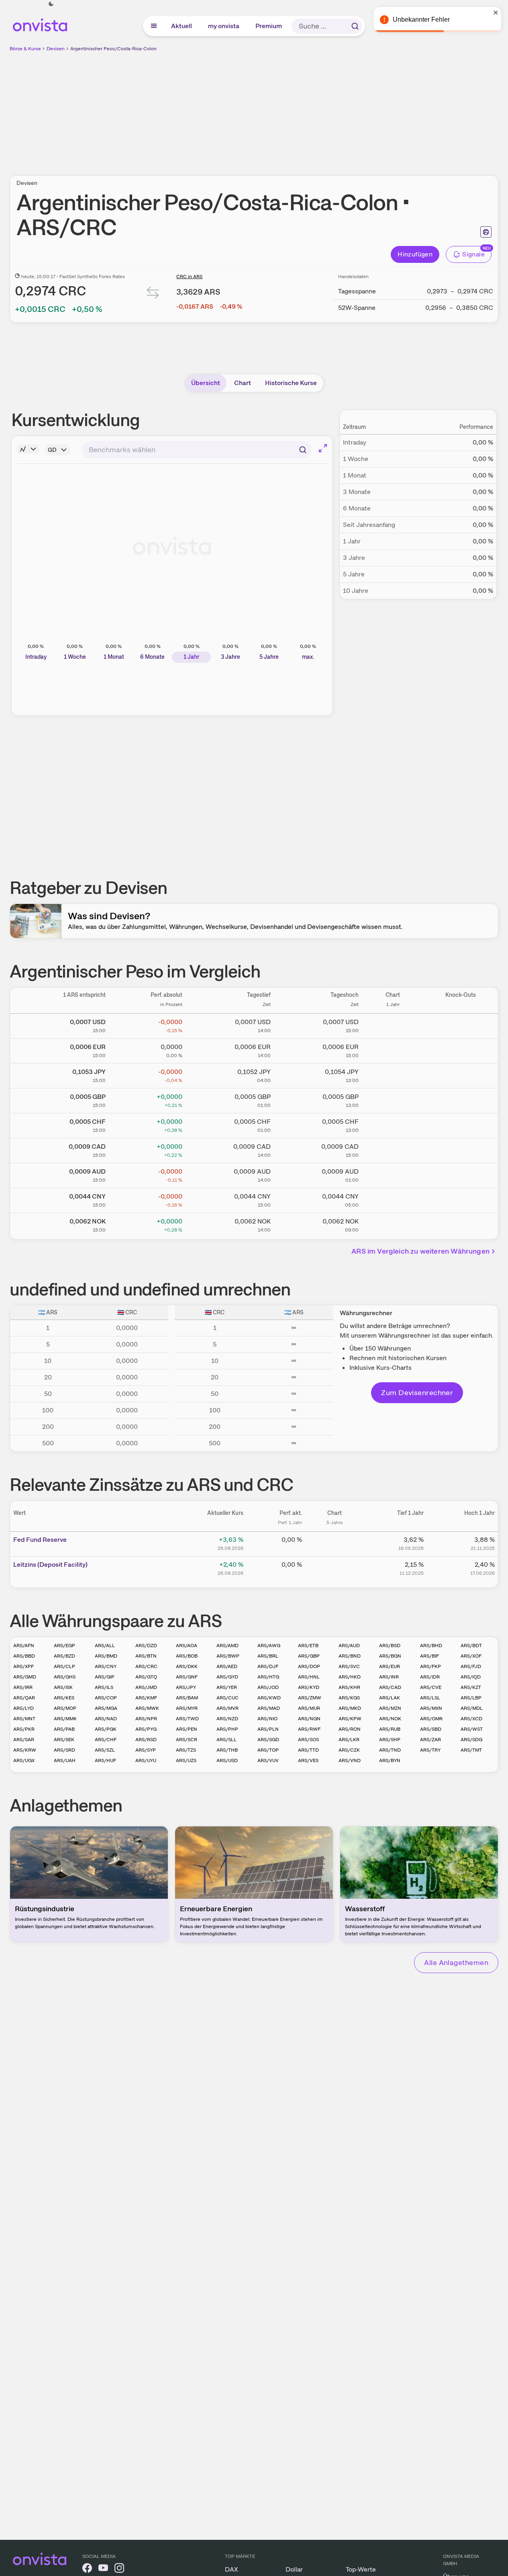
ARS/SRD (64, 1750)
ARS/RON (350, 1729)
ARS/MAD (269, 1708)
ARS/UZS (186, 1760)
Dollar (294, 2569)
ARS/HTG (268, 1677)
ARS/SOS (308, 1740)
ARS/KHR (349, 1687)
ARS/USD (227, 1760)
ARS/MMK (65, 1719)
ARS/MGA (106, 1708)
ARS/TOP (268, 1750)
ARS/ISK (63, 1687)
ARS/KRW (25, 1750)
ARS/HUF (105, 1760)
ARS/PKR (24, 1729)
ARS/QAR (24, 1698)
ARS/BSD (390, 1646)
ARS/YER (227, 1687)
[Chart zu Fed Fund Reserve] (335, 1543)
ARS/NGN (309, 1719)
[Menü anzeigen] (154, 26)
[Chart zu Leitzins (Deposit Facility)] (335, 1568)
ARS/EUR (390, 1666)
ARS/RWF (309, 1729)
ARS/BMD (106, 1656)
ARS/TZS (186, 1750)
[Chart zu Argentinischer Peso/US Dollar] (393, 1025)
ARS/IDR (430, 1677)
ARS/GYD (227, 1677)
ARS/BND (350, 1656)
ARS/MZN (390, 1708)
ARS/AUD (349, 1646)
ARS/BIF (429, 1656)
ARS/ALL (105, 1646)
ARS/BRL (268, 1656)
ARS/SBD (431, 1729)
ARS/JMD (146, 1687)
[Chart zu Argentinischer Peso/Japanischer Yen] (393, 1074)
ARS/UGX (24, 1760)
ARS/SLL (226, 1740)
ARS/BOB (187, 1656)
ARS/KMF (146, 1698)
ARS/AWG (269, 1646)
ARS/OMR (431, 1719)
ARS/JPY (186, 1687)
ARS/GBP (309, 1656)
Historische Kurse (291, 383)
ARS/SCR (187, 1740)
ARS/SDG (471, 1740)
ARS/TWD (187, 1719)
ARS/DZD (146, 1646)
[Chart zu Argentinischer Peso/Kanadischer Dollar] (393, 1149)
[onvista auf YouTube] (103, 2569)
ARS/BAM (187, 1698)
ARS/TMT (471, 1750)
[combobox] (197, 450)
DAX (232, 2569)
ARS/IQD (471, 1677)
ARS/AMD (227, 1646)
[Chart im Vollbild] (323, 448)
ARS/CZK (349, 1750)
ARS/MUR (309, 1708)
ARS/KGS (349, 1698)
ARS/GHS (65, 1677)
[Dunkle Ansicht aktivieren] (51, 4)
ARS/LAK (390, 1698)
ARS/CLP (64, 1666)
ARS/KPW (350, 1719)
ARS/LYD (23, 1708)
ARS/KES (64, 1698)
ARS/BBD (24, 1656)
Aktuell (182, 26)
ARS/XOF (471, 1656)
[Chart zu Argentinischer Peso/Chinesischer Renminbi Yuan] (393, 1199)
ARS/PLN (268, 1729)
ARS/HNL (309, 1677)
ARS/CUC (227, 1698)
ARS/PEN (187, 1729)
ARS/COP (106, 1698)
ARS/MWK (147, 1708)
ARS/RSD (146, 1740)
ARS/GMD (25, 1677)
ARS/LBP (471, 1698)
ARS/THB (227, 1750)
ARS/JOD (268, 1687)
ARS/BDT (471, 1646)
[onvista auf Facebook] (87, 2569)
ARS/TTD (308, 1750)
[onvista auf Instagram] (119, 2569)
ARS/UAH (65, 1760)
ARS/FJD (471, 1666)
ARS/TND (390, 1750)
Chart (243, 383)
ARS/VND (350, 1760)
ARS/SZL (105, 1750)
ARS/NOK (390, 1719)
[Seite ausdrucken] (486, 232)
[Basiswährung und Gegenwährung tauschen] (153, 294)
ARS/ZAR (430, 1740)
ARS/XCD (471, 1719)
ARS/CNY (106, 1666)
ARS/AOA (187, 1646)
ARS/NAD (106, 1719)
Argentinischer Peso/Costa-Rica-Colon (113, 49)
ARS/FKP (430, 1666)
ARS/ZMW (310, 1698)
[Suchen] (355, 26)
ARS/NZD (227, 1719)
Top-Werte (361, 2569)
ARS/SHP (390, 1740)
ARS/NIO (267, 1719)
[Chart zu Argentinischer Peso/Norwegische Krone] (393, 1224)
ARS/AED (227, 1666)
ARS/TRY (430, 1750)
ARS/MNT (24, 1719)
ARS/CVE (431, 1687)
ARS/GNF (187, 1677)
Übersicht (206, 383)
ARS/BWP (228, 1656)
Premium (269, 26)
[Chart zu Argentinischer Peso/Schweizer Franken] (393, 1124)
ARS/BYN (390, 1760)
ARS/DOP (309, 1666)
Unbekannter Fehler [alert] (421, 19)
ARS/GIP (105, 1677)
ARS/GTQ (146, 1677)
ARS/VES (308, 1760)
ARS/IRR (23, 1687)
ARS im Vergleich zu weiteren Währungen (420, 1251)
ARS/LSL (430, 1698)
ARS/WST (472, 1729)
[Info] (28, 449)
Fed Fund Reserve (40, 1540)
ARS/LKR (349, 1740)
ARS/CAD (390, 1687)
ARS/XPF (23, 1666)
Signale (473, 254)
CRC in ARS (189, 277)
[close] (496, 12)
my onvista (224, 26)
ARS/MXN (431, 1708)
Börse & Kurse (25, 49)
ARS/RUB (390, 1729)
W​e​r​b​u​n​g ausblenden (324, 109)
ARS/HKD (350, 1677)
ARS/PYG (146, 1729)
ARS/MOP (65, 1708)
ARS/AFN (24, 1646)
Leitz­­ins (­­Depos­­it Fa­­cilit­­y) (50, 1565)
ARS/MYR (187, 1708)
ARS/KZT (471, 1687)
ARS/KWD (269, 1698)
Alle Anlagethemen (456, 1962)
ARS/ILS (104, 1687)
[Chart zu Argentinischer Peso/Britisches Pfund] (393, 1099)
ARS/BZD (64, 1656)
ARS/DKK (187, 1666)
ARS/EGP (64, 1646)
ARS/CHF (106, 1740)
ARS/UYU (146, 1760)
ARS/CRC (146, 1666)
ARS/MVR (227, 1708)
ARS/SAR (24, 1740)
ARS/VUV (268, 1760)
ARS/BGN (390, 1656)
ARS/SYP (146, 1750)
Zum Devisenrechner (417, 1393)
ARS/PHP (227, 1729)
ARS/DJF (268, 1666)
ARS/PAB (64, 1729)
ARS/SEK (64, 1740)
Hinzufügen (415, 254)
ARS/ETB (308, 1646)
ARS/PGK (106, 1729)
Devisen (56, 49)
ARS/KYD (309, 1687)
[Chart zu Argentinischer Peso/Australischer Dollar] (393, 1174)
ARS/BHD (431, 1646)
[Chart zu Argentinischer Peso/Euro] (393, 1049)
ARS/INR (389, 1677)
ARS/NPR (146, 1719)
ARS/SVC (349, 1666)
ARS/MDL (472, 1708)
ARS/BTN (146, 1656)
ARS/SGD (268, 1740)
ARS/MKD (350, 1708)
